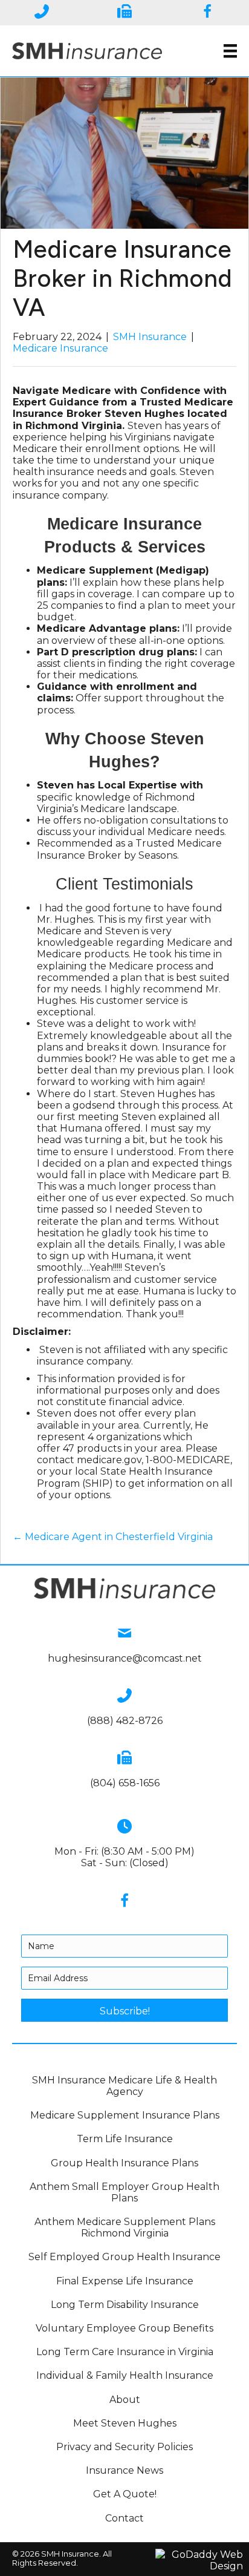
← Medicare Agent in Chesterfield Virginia (113, 1537)
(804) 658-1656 (125, 1783)
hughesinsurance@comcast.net (125, 1658)
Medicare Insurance (60, 348)
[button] (124, 2010)
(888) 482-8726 (125, 1721)
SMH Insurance (150, 337)
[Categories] (230, 51)
